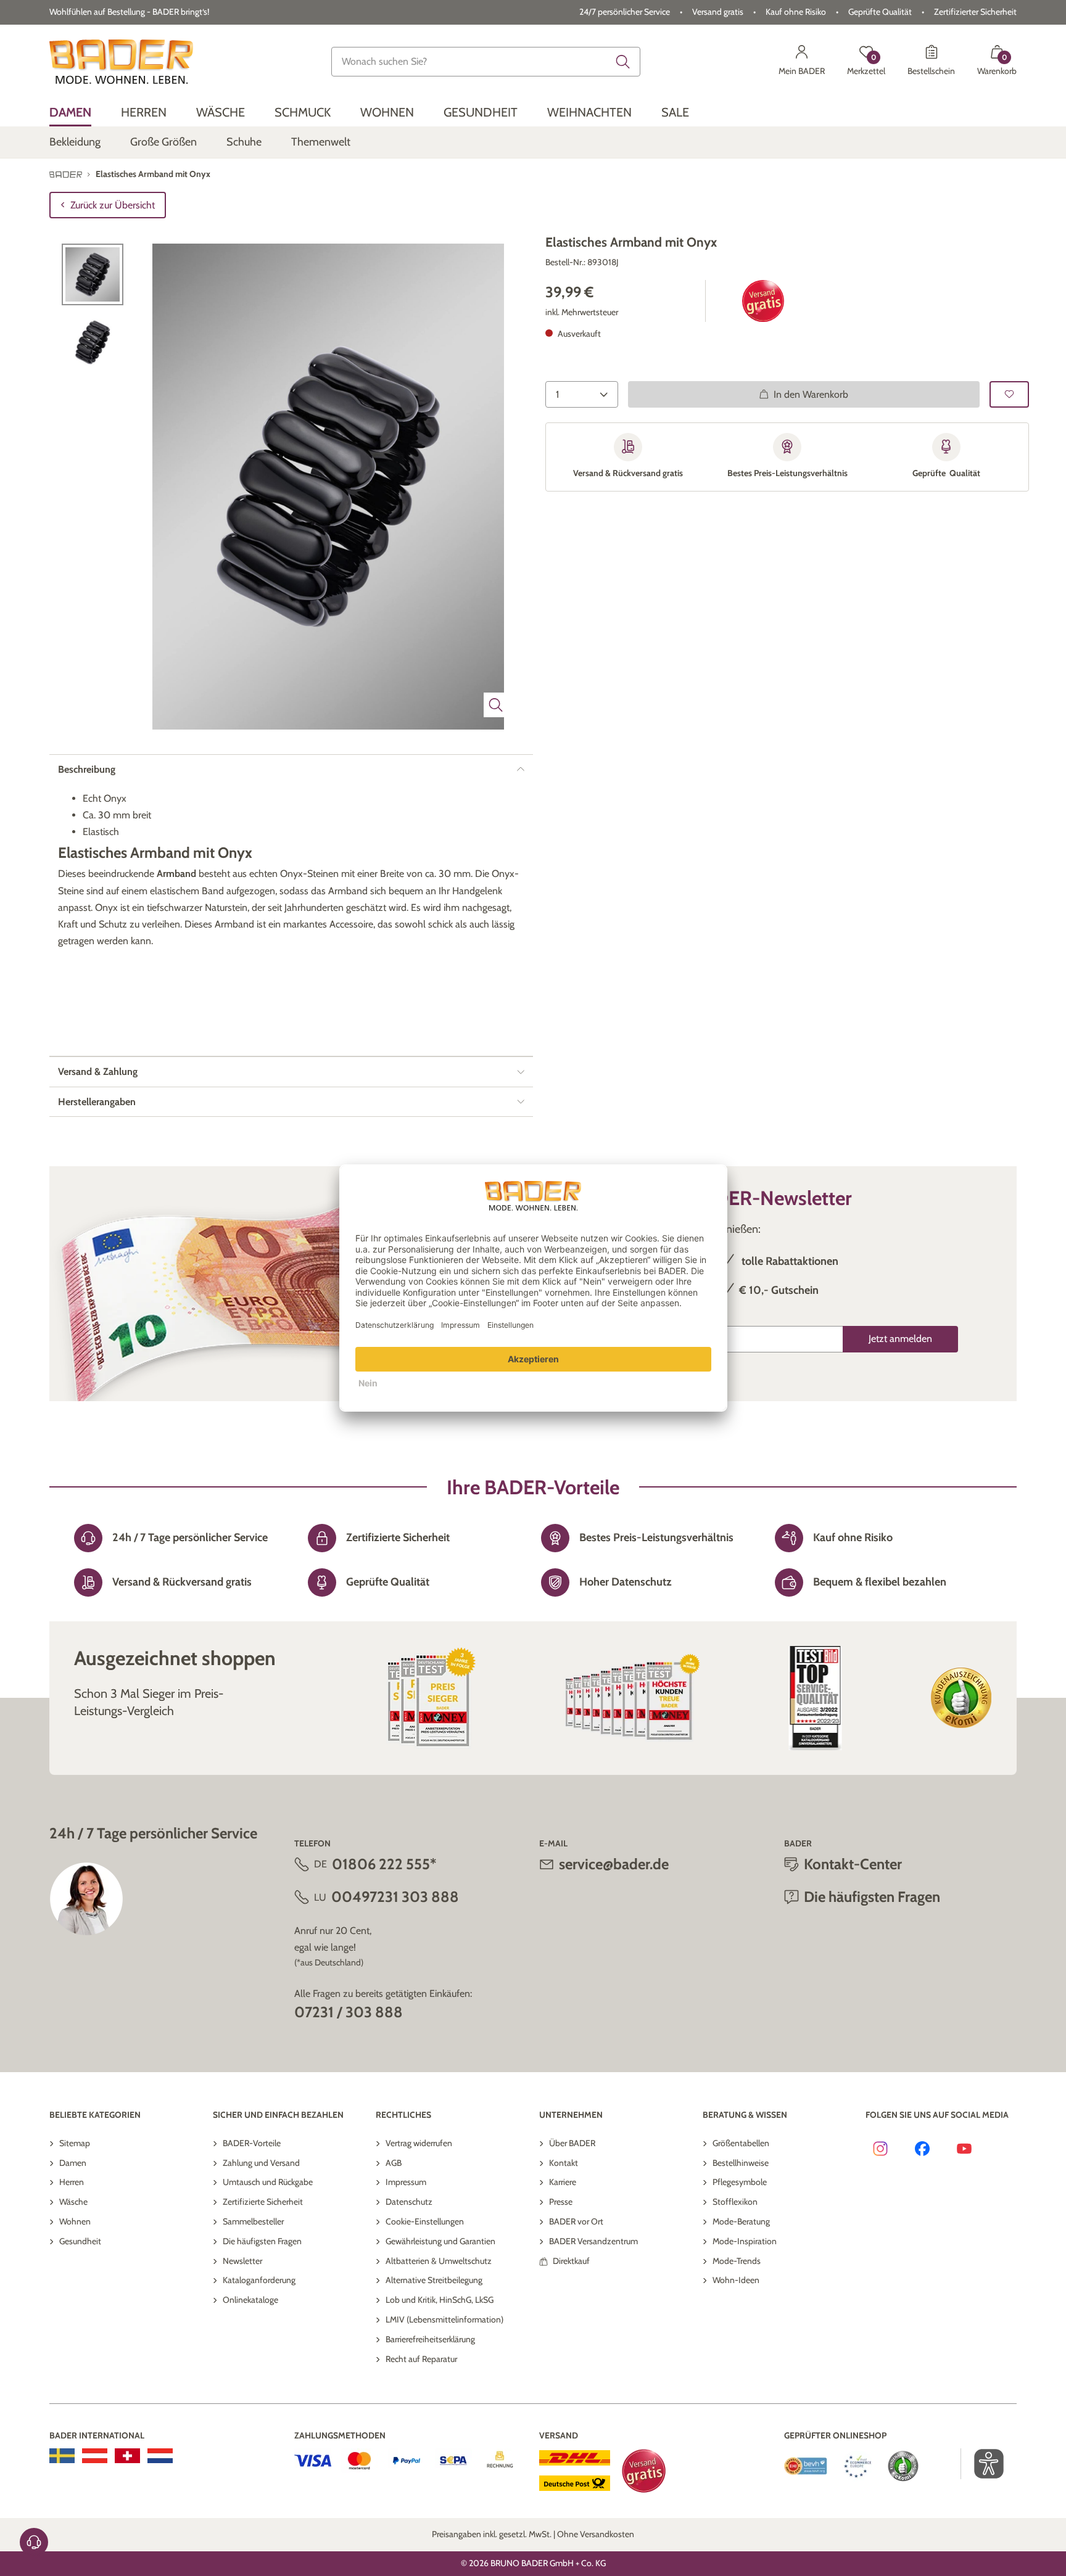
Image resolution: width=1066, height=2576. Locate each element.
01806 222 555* (384, 1864)
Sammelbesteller (253, 2221)
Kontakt (564, 2163)
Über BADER (572, 2143)
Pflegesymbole (740, 2182)
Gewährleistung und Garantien (440, 2241)
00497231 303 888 (395, 1897)
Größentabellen (741, 2143)
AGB (394, 2163)
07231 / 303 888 (349, 2012)
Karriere (563, 2182)
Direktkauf (571, 2261)
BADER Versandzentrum (593, 2241)
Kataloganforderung (259, 2280)
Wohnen (75, 2221)
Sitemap (75, 2143)
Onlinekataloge (250, 2300)
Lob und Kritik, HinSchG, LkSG (440, 2300)
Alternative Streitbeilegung (434, 2280)
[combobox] (486, 62)
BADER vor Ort (576, 2221)
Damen (73, 2163)
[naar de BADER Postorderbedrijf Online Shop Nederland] (160, 2456)
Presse (561, 2202)
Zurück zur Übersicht (113, 205)
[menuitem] (70, 113)
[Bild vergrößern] (496, 705)
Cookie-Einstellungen (425, 2221)
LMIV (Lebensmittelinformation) (444, 2319)
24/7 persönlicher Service (625, 12)
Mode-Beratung (741, 2221)
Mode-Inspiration (745, 2241)
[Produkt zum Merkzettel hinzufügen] (1009, 394)
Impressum (406, 2182)
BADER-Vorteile (252, 2143)
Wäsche (73, 2202)
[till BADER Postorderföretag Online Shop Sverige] (62, 2456)
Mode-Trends (737, 2261)
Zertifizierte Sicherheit (263, 2202)
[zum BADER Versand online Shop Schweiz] (127, 2456)
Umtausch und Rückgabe (268, 2182)
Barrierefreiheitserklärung (430, 2339)
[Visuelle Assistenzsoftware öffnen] (982, 2464)
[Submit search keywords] (623, 62)
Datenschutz (409, 2202)
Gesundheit (80, 2241)
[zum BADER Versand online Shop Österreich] (95, 2456)
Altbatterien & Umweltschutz (439, 2261)
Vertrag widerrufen (419, 2143)
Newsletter (242, 2261)
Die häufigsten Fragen (262, 2241)
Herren (72, 2182)
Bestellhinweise (741, 2163)
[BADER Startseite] (121, 62)
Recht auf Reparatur (421, 2359)
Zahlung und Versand (261, 2163)
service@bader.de (614, 1864)
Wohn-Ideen (736, 2280)
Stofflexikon (735, 2202)
